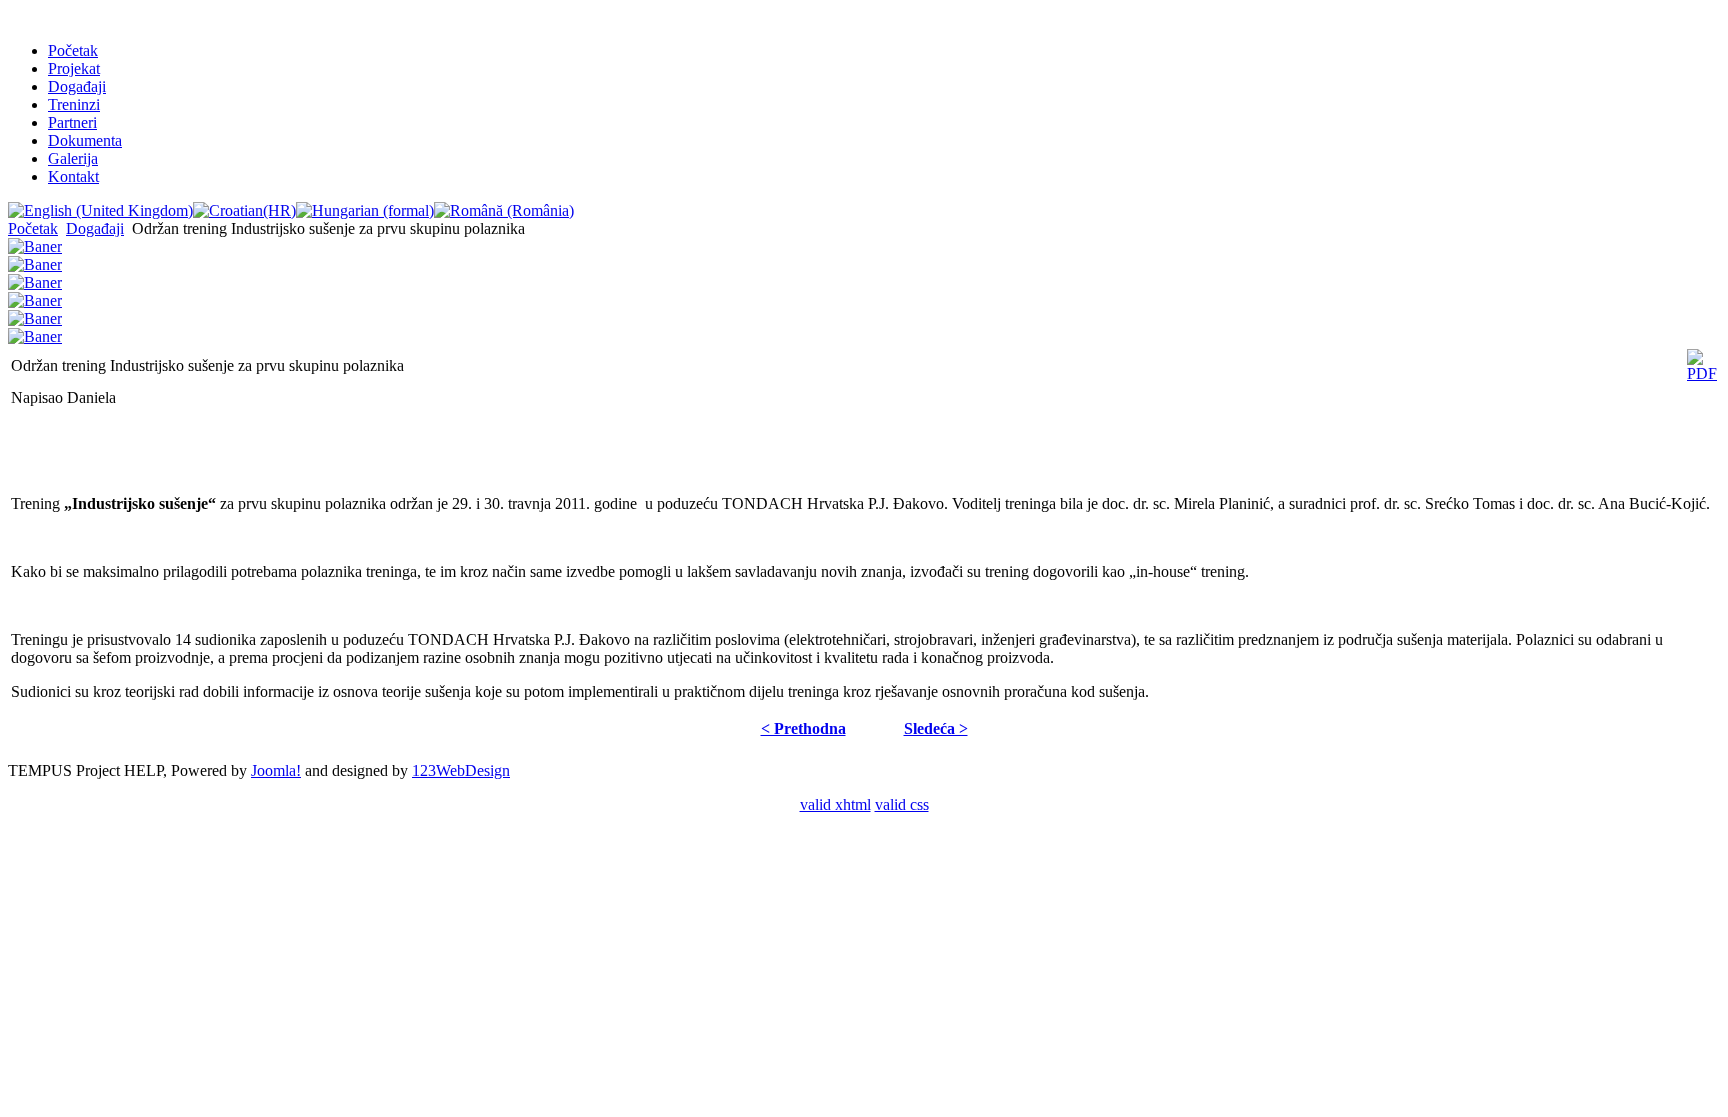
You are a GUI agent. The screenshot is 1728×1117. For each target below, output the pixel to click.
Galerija (73, 158)
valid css (902, 804)
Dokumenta (85, 140)
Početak (73, 50)
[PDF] (1702, 373)
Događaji (77, 86)
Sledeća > (936, 728)
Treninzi (74, 104)
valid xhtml (835, 804)
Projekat (74, 68)
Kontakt (73, 176)
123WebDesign (461, 770)
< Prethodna (803, 728)
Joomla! (276, 770)
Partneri (72, 122)
